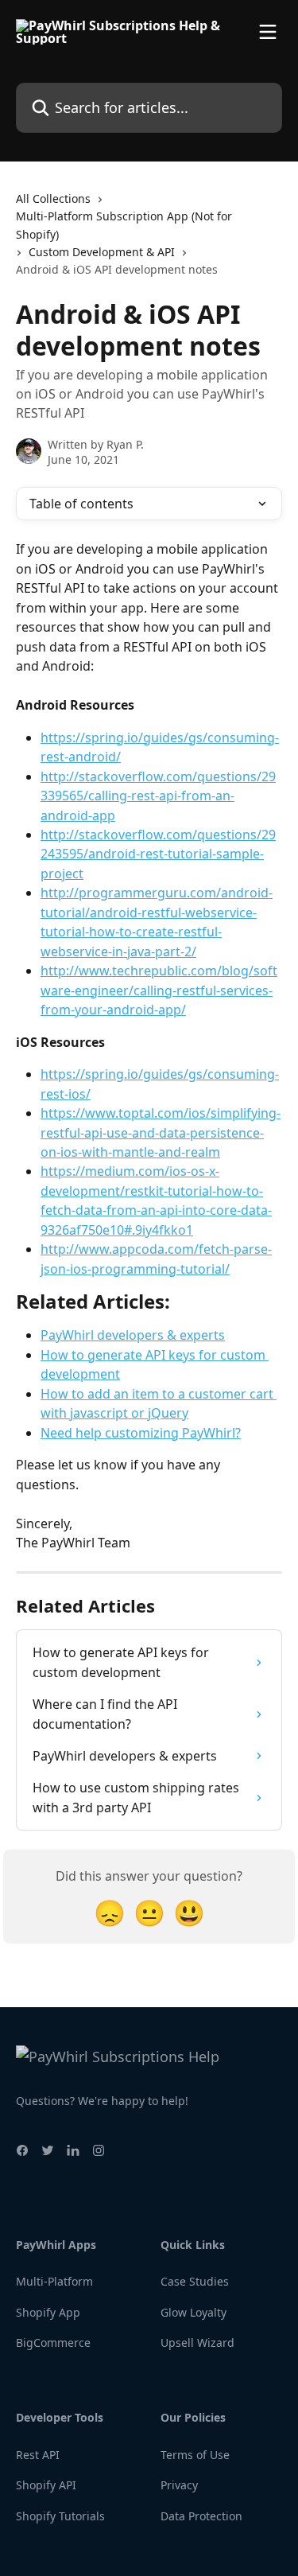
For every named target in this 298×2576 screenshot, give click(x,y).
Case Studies (195, 2281)
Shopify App (48, 2312)
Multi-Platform (54, 2281)
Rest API (38, 2455)
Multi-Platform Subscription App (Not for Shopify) (124, 225)
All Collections (53, 198)
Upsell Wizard (197, 2343)
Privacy (179, 2485)
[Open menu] (268, 32)
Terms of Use (195, 2455)
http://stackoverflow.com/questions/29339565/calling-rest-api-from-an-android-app (158, 796)
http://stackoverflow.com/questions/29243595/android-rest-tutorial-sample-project (158, 854)
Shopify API (46, 2485)
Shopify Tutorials (60, 2516)
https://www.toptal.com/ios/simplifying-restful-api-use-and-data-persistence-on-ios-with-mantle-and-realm (161, 1132)
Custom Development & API (102, 252)
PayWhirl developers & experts (133, 1335)
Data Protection (201, 2516)
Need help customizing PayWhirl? (141, 1433)
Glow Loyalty (194, 2312)
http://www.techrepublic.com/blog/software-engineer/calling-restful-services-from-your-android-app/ (159, 990)
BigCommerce (53, 2343)
